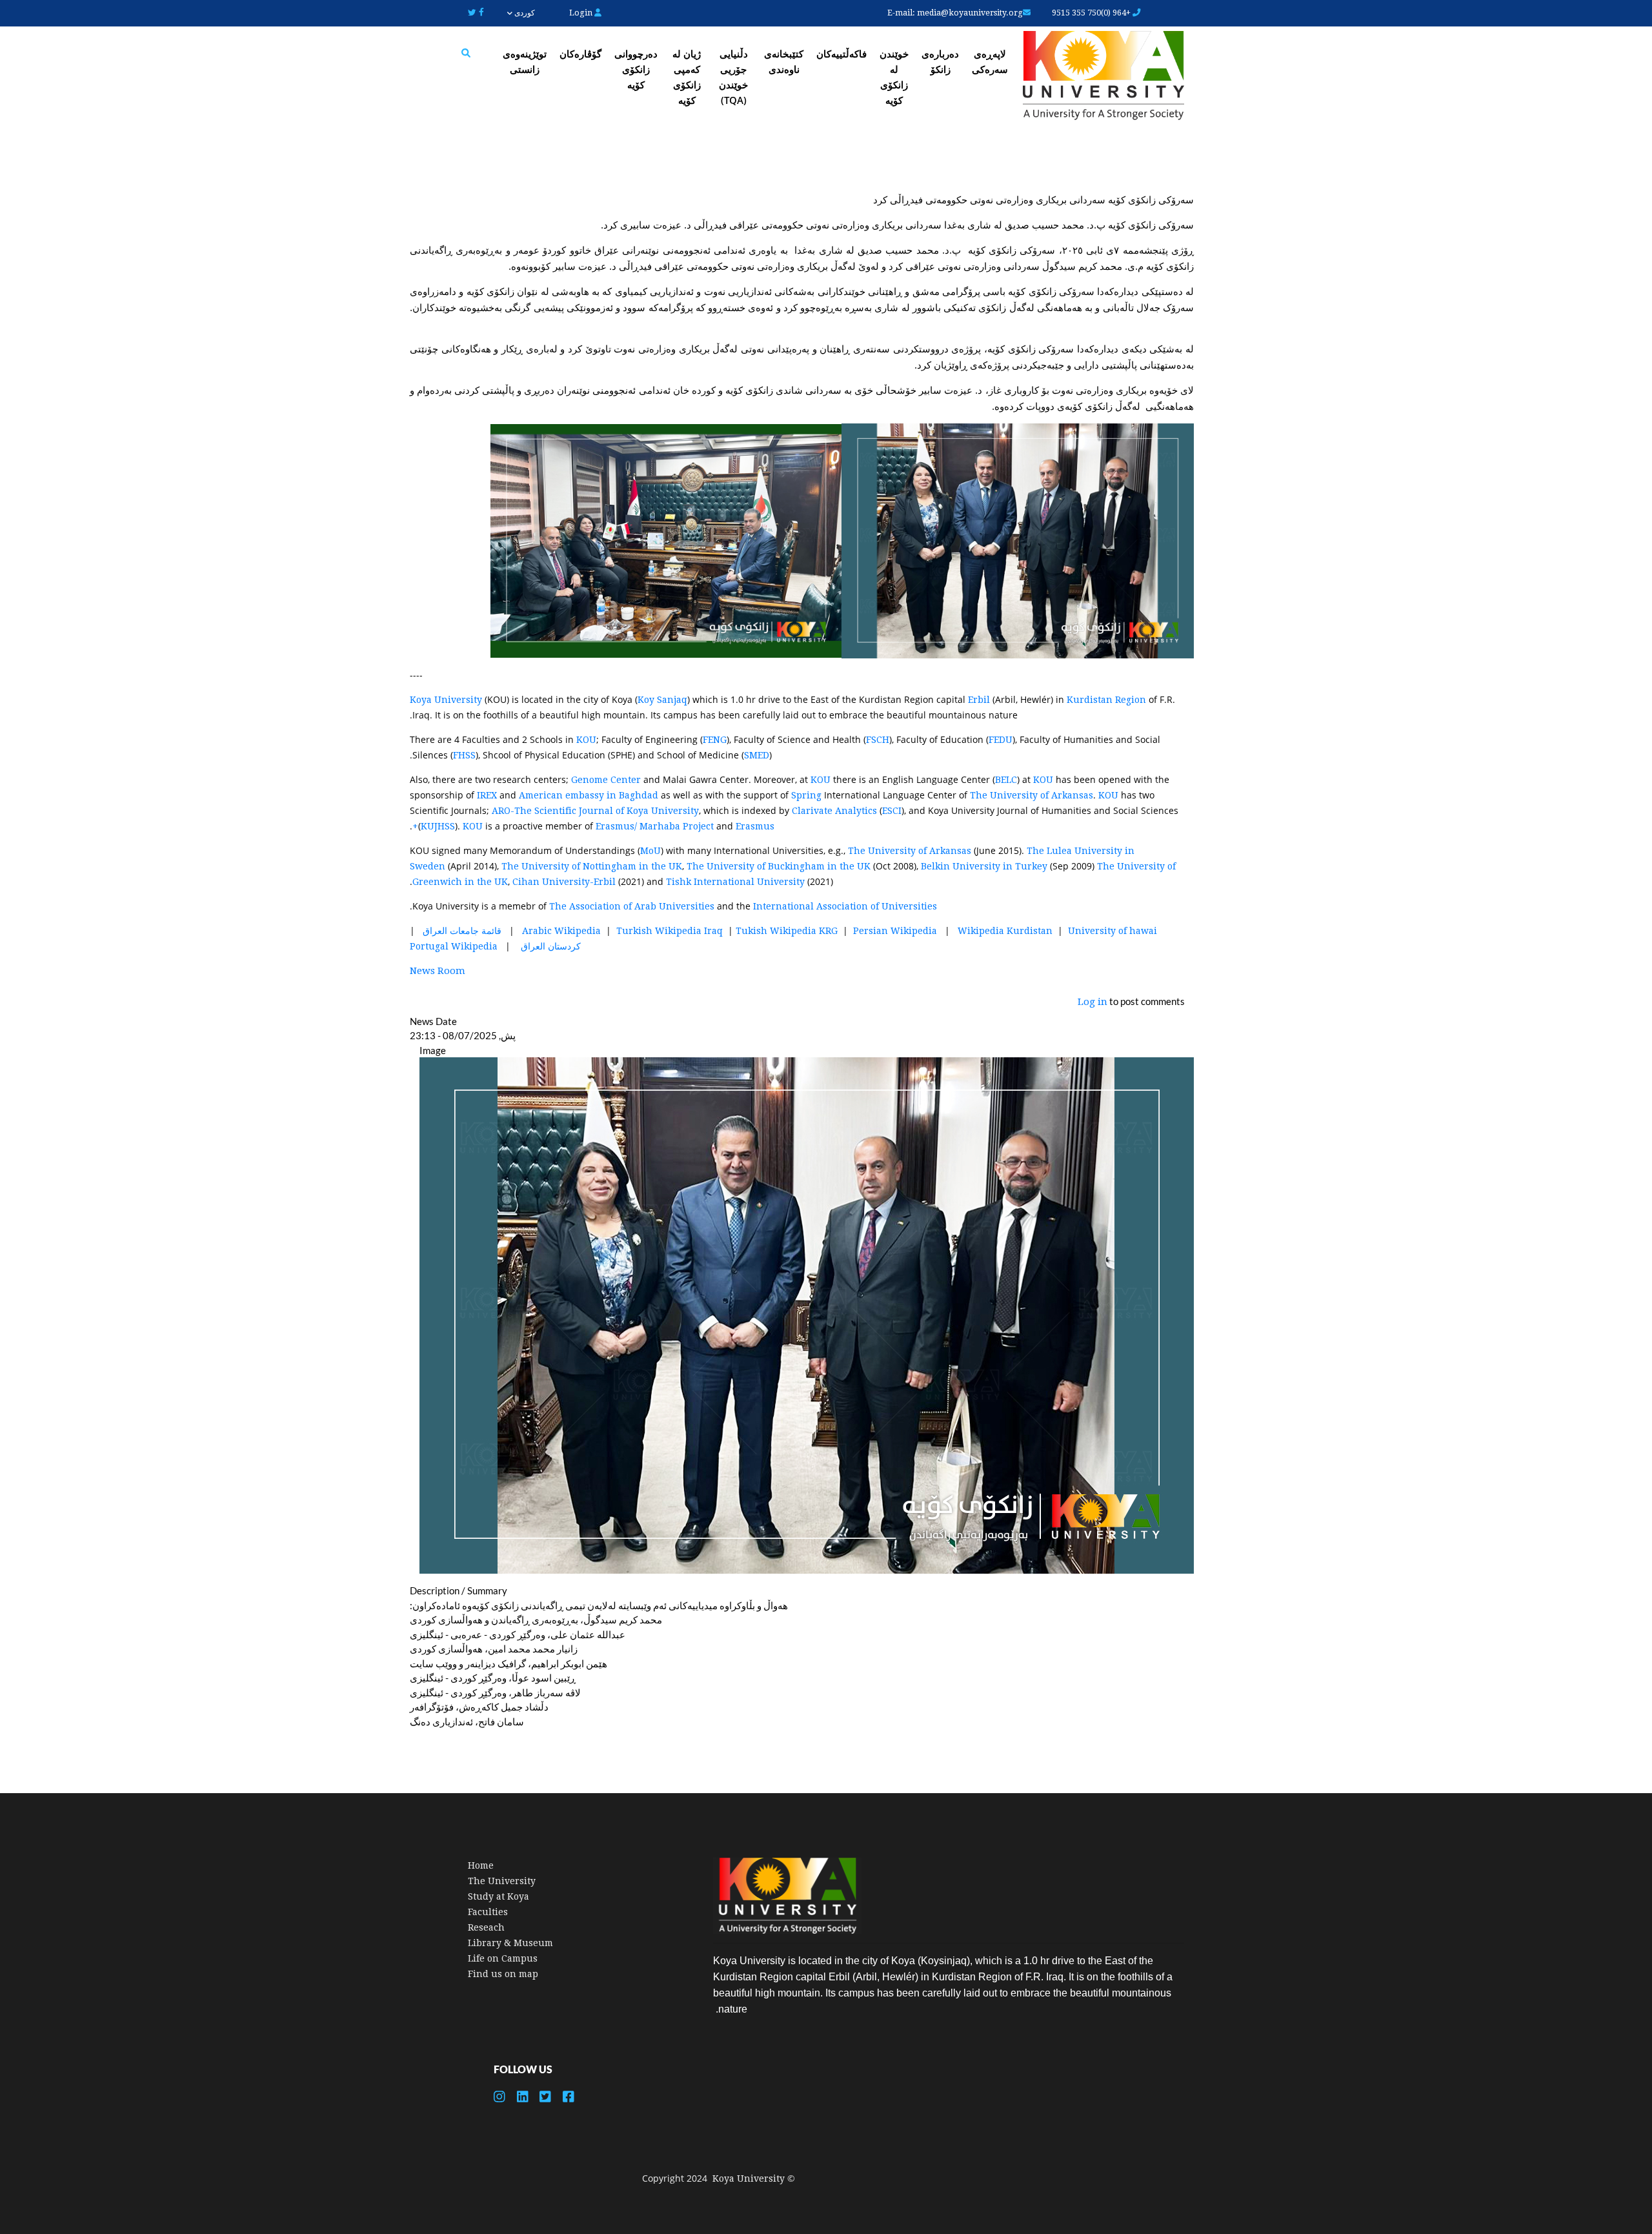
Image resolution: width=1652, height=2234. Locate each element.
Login (582, 13)
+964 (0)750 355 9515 (1092, 13)
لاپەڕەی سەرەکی (990, 61)
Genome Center (606, 780)
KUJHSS (438, 826)
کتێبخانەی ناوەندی (784, 61)
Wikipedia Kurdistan (1005, 931)
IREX (488, 795)
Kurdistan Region (1106, 700)
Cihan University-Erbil (564, 882)
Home (481, 1865)
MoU (650, 851)
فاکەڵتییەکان (841, 54)
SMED (757, 755)
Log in (1093, 1002)
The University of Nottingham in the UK (592, 866)
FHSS (464, 755)
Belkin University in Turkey (984, 866)
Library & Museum (510, 1943)
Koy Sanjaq (662, 700)
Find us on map (503, 1974)
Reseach (486, 1927)
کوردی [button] (523, 13)
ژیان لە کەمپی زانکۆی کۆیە (687, 77)
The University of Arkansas (1032, 795)
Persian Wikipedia (895, 931)
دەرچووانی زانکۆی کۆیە (636, 69)
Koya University (446, 700)
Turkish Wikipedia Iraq (670, 931)
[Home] (1103, 77)
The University (502, 1881)
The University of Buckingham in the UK (779, 866)
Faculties (488, 1912)
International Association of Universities (845, 906)
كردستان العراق (551, 946)
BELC (1006, 780)
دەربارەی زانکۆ (940, 61)
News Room (438, 971)
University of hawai (1113, 931)
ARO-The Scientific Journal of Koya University (595, 811)
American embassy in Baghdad (589, 795)
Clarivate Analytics (834, 811)
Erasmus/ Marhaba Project (655, 826)
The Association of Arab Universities (632, 906)
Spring (808, 795)
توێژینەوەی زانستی (525, 61)
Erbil (980, 700)
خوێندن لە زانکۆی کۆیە (894, 77)
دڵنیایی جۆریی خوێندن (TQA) (733, 77)
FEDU (1001, 740)
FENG (715, 740)
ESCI (892, 811)
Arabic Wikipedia (561, 931)
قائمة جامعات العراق (461, 931)
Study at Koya (499, 1896)
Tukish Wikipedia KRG (787, 931)
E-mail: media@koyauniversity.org (955, 13)
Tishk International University (735, 882)
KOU (586, 740)
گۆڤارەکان (580, 54)
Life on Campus (503, 1958)
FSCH (878, 740)
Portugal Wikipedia (454, 946)
